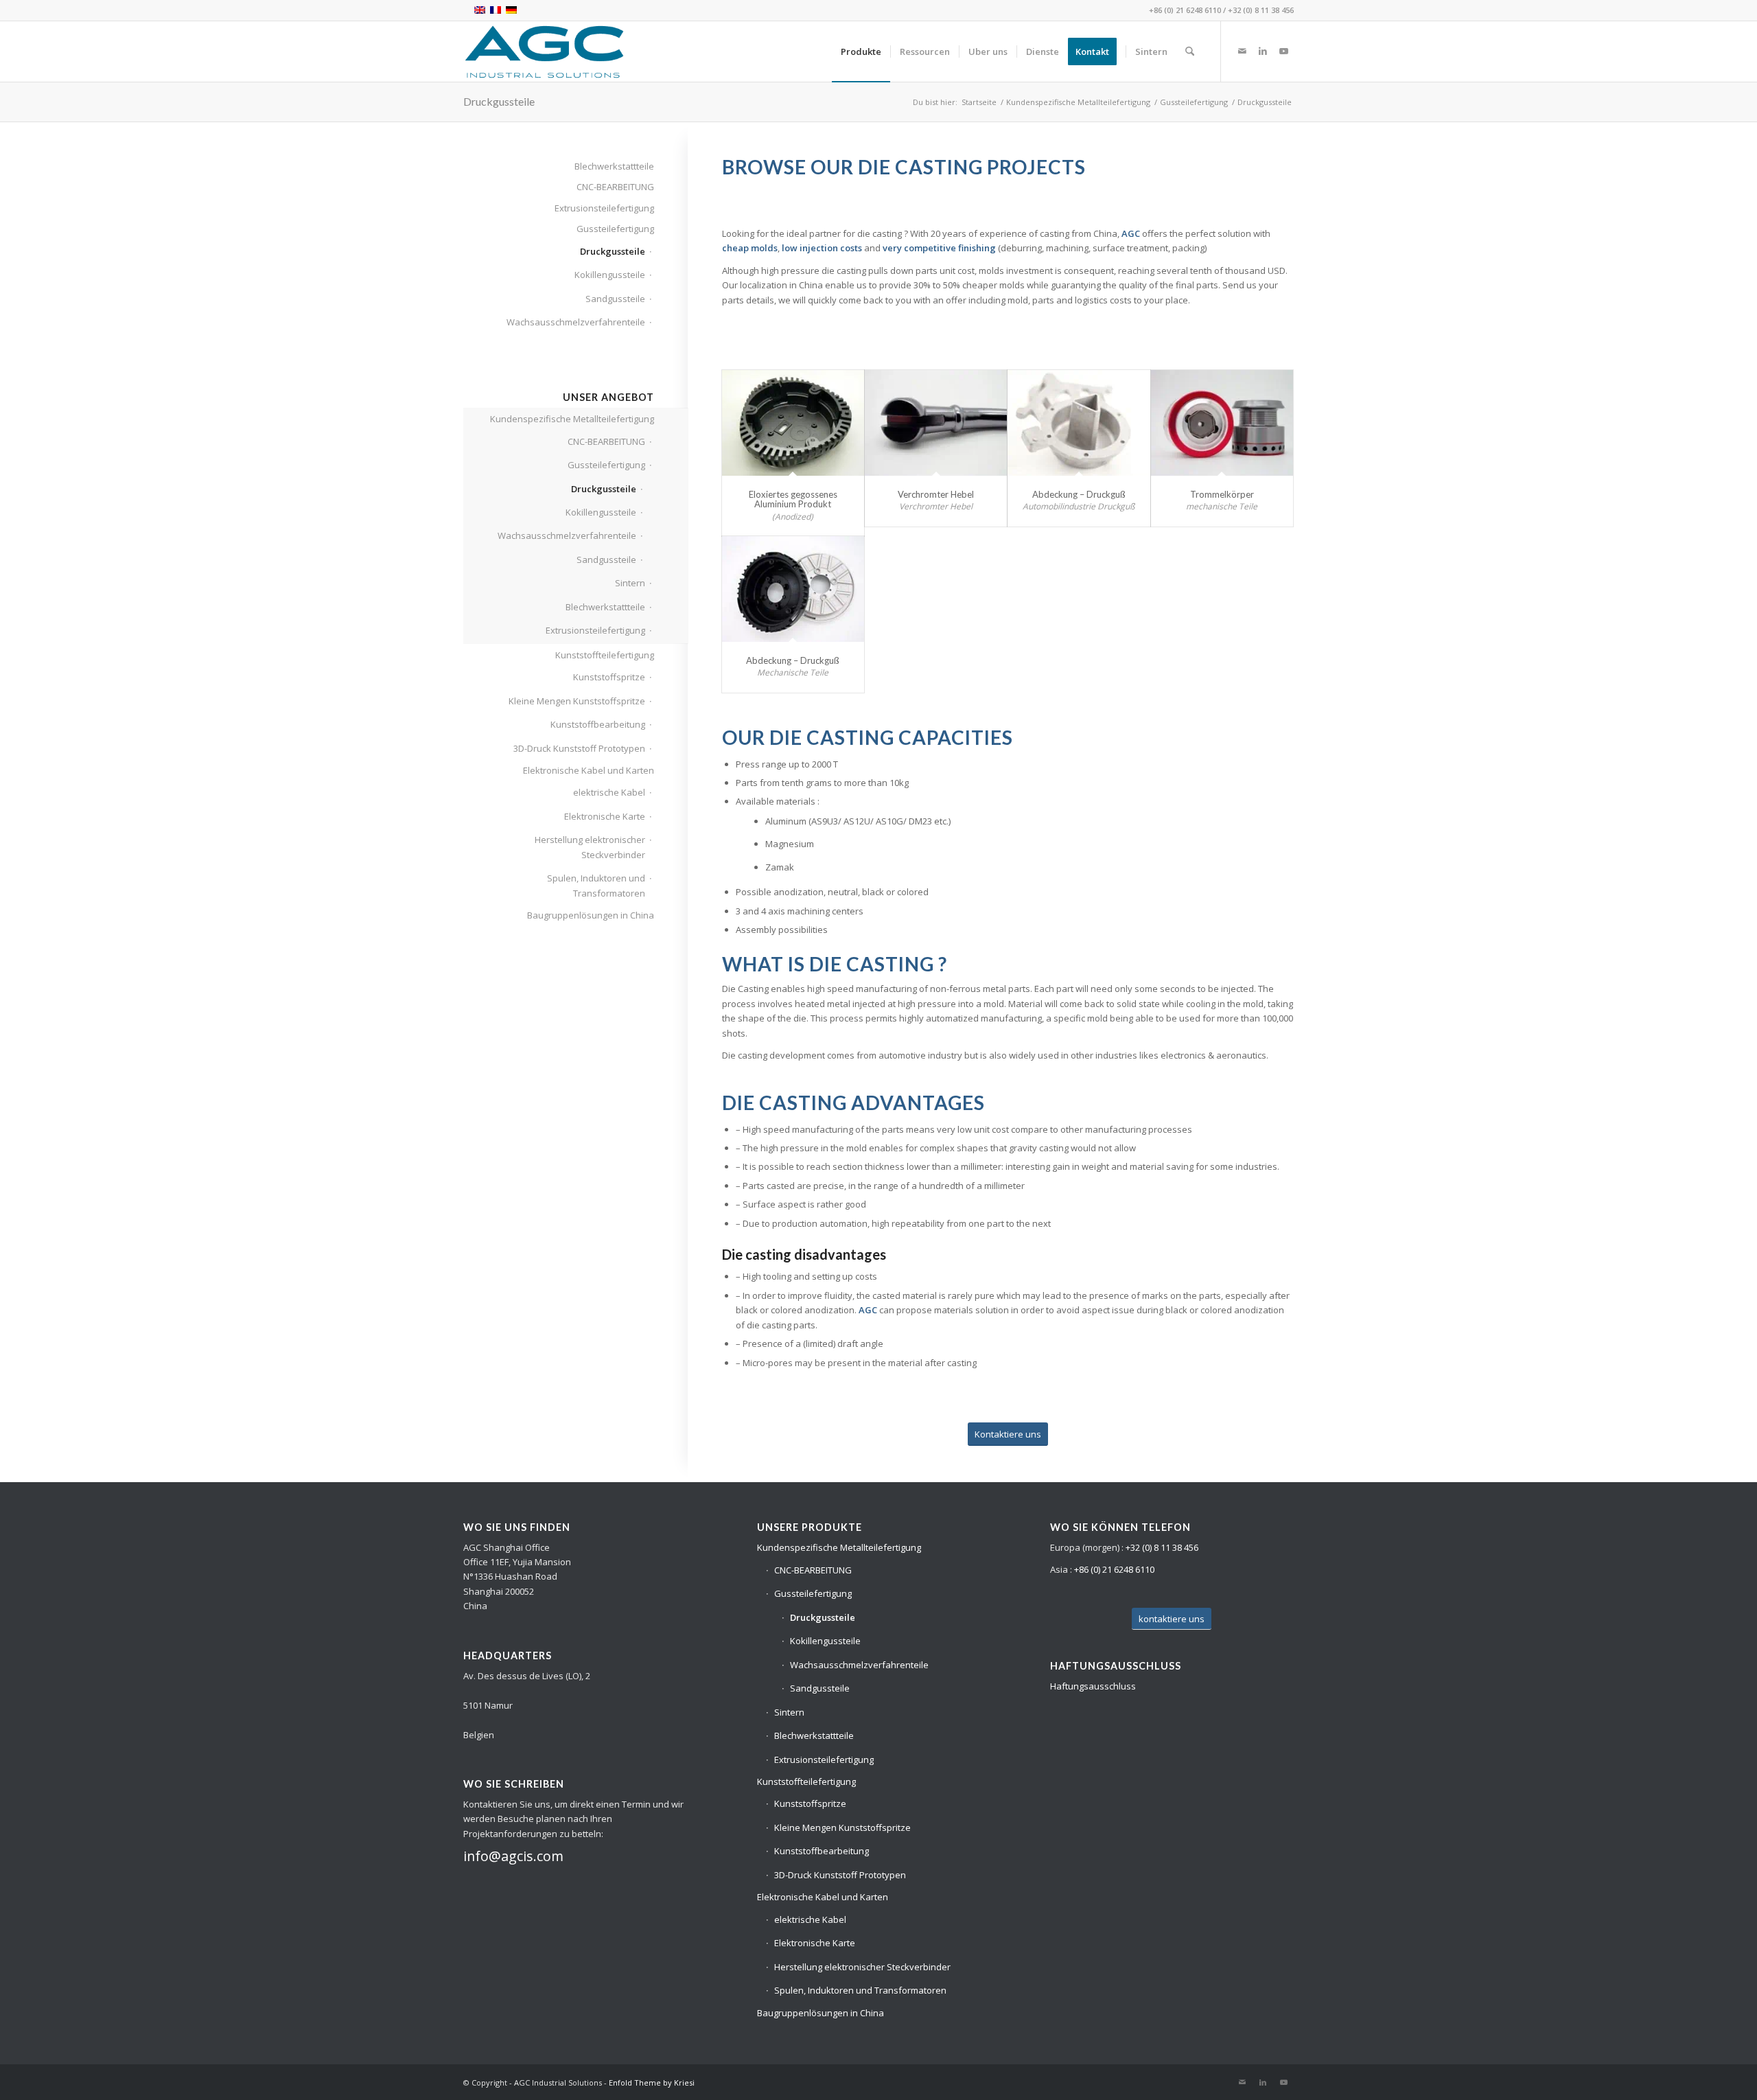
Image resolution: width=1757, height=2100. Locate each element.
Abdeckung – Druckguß (1079, 494)
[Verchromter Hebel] (936, 423)
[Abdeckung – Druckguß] (1079, 423)
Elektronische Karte (605, 816)
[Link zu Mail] (1242, 51)
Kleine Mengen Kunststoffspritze (577, 701)
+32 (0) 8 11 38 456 (1261, 10)
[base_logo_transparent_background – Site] (544, 51)
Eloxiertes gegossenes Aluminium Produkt (793, 499)
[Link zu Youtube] (1283, 51)
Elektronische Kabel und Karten (589, 770)
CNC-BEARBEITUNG (615, 187)
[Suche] (1190, 51)
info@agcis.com (513, 1856)
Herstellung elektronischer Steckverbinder (590, 847)
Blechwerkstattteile (614, 166)
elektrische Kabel (609, 792)
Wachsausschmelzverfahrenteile (576, 322)
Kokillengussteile (610, 275)
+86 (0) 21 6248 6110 (1185, 10)
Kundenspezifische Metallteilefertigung (572, 419)
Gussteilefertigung (615, 229)
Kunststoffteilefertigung (605, 655)
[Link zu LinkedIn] (1263, 51)
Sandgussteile (615, 299)
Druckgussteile (499, 101)
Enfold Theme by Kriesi (652, 2082)
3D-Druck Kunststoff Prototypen (579, 748)
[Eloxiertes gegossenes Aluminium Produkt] (793, 423)
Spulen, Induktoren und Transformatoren (596, 885)
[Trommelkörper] (1222, 423)
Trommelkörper (1222, 494)
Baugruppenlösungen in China (591, 915)
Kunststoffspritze (609, 677)
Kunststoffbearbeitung (598, 724)
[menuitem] (861, 51)
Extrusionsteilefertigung (604, 208)
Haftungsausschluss (1093, 1686)
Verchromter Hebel (936, 494)
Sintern (630, 583)
